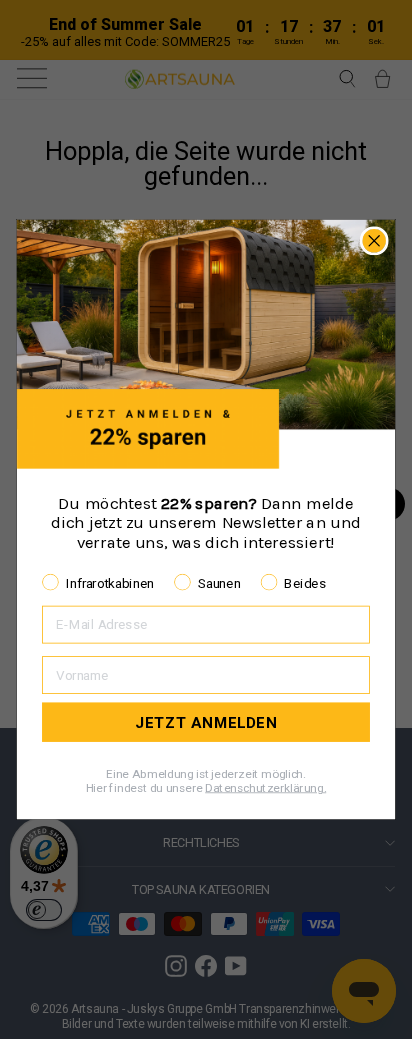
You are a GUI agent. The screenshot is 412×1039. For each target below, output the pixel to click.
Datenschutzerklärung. (265, 787)
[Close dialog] (374, 240)
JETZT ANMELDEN (206, 722)
